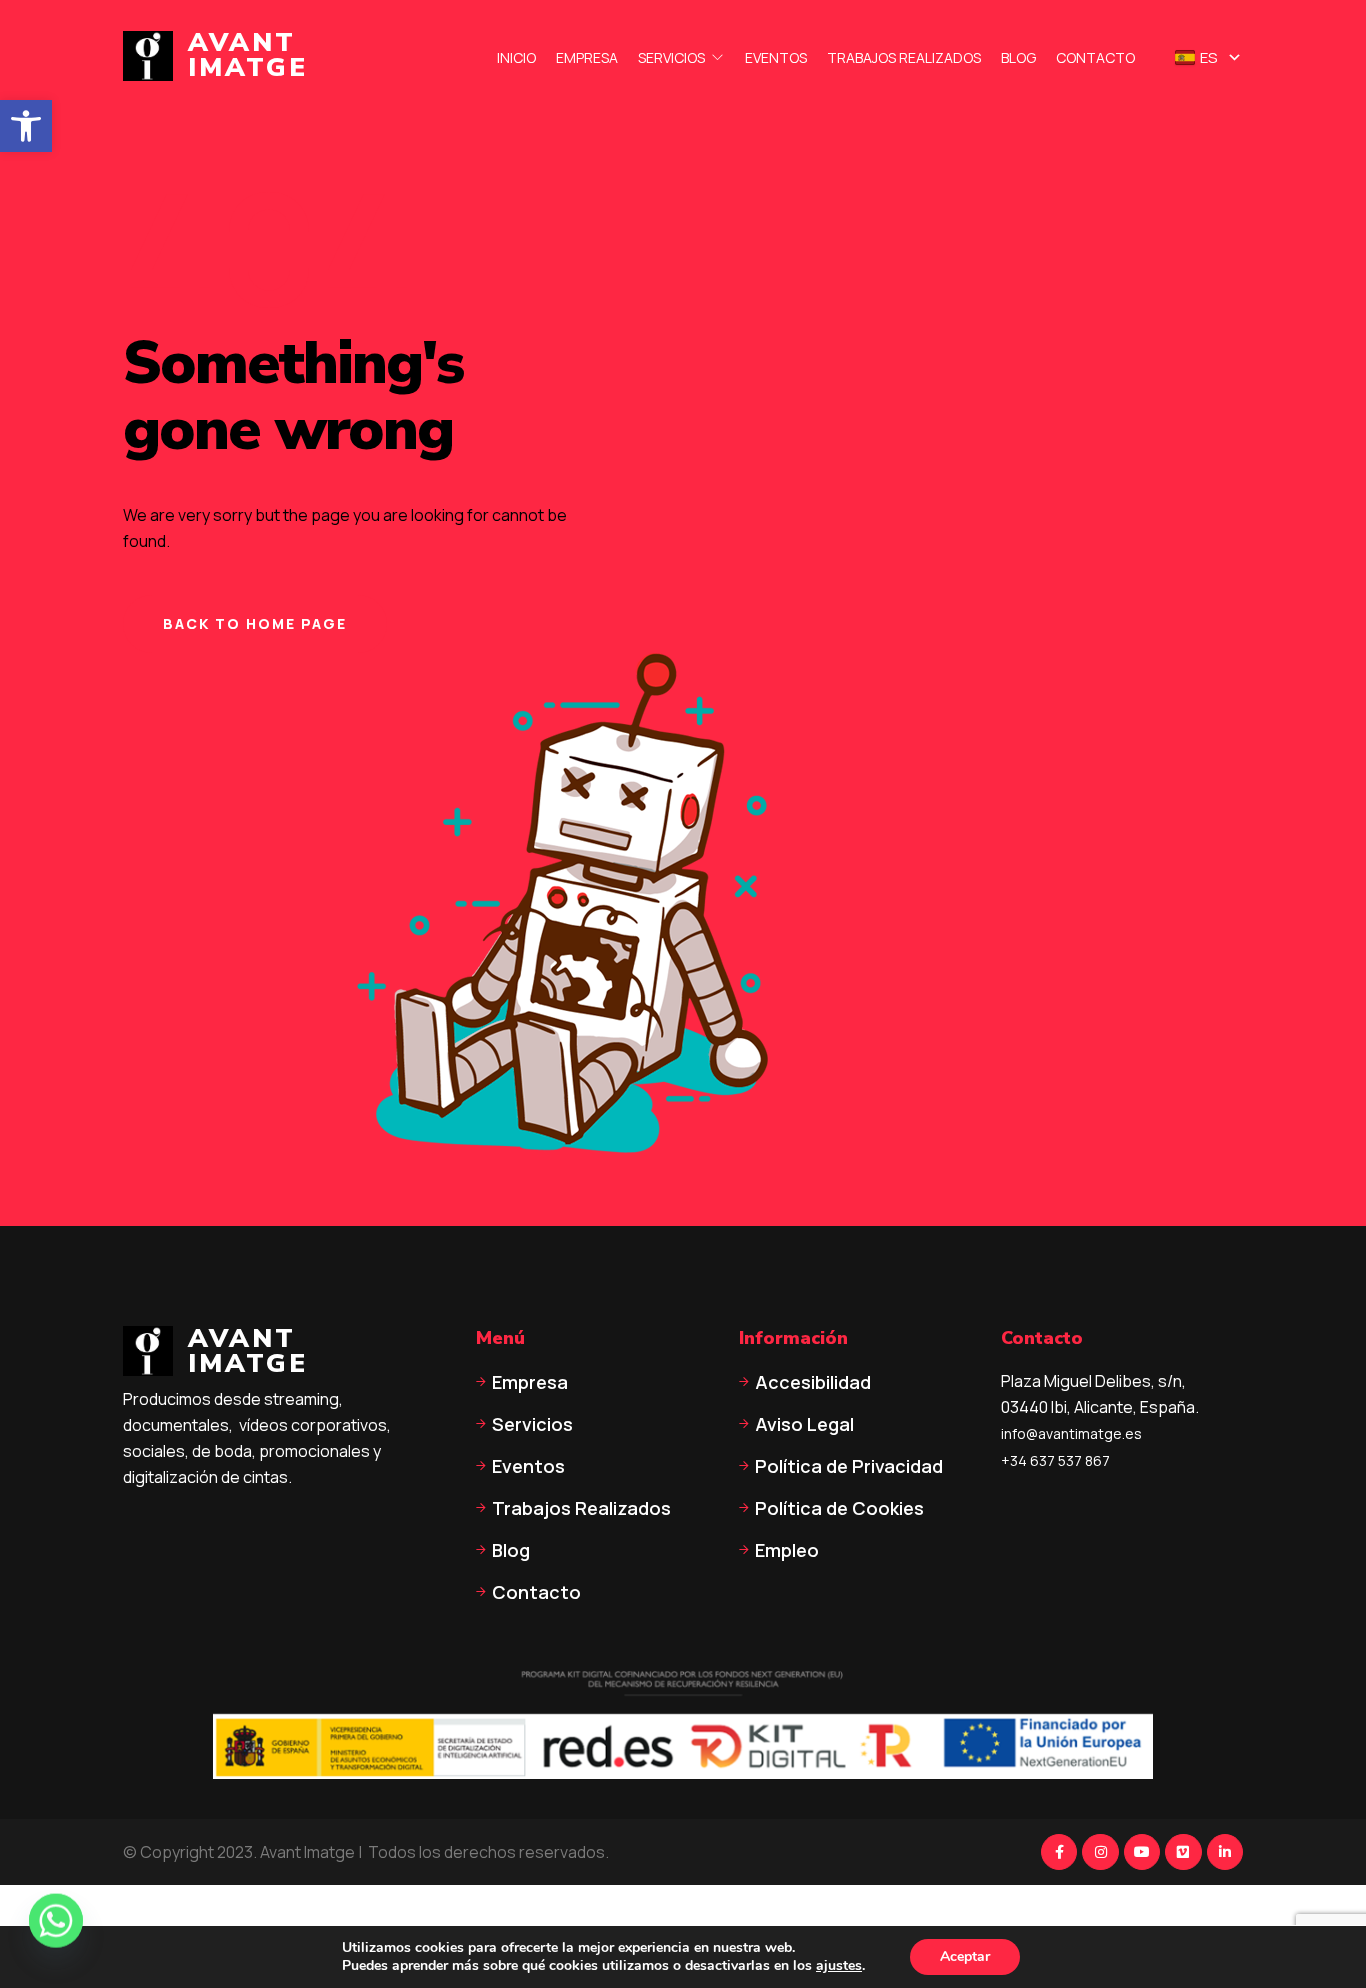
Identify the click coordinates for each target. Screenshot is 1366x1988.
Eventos (776, 58)
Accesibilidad (813, 1382)
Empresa (587, 58)
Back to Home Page (255, 623)
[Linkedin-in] (1225, 1852)
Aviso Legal (804, 1424)
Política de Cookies (839, 1508)
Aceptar (965, 1956)
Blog (1018, 58)
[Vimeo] (1183, 1852)
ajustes (839, 1966)
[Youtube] (1142, 1852)
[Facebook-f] (1059, 1852)
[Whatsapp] (56, 1936)
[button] (26, 126)
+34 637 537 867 (1055, 1460)
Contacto (1095, 58)
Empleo (787, 1550)
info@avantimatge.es (1071, 1433)
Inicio (516, 58)
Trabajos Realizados (904, 58)
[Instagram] (1100, 1852)
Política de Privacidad (849, 1466)
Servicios (671, 58)
